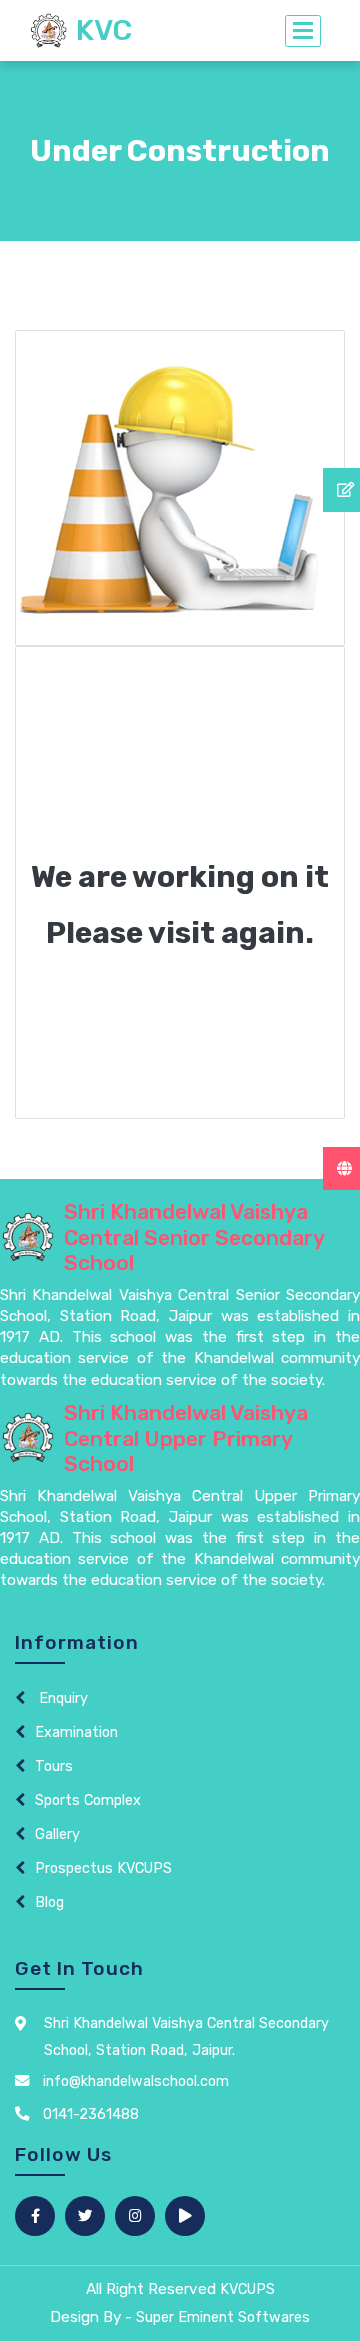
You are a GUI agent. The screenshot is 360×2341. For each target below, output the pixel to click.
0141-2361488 (89, 2114)
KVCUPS (247, 2289)
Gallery (57, 1834)
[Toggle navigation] (303, 31)
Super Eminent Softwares (223, 2317)
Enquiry (61, 1698)
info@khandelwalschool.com (134, 2081)
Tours (54, 1766)
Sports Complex (88, 1800)
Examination (76, 1732)
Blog (49, 1902)
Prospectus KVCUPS (103, 1868)
